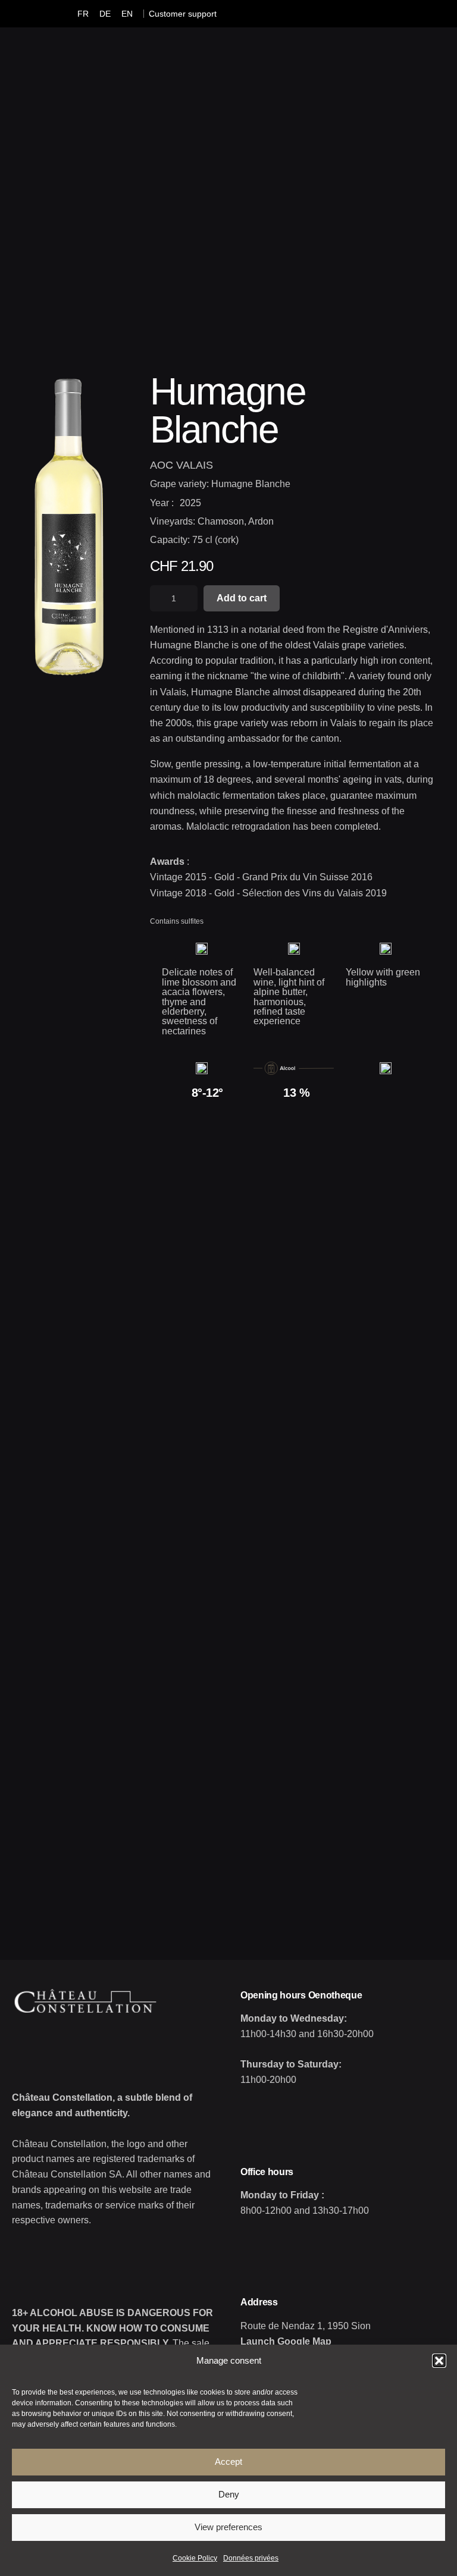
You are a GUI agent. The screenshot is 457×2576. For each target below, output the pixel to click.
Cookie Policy (195, 2558)
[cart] (363, 182)
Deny (229, 2494)
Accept (228, 2462)
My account (273, 181)
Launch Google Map (286, 2341)
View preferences (228, 2527)
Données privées (251, 2558)
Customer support (183, 14)
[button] (439, 2361)
